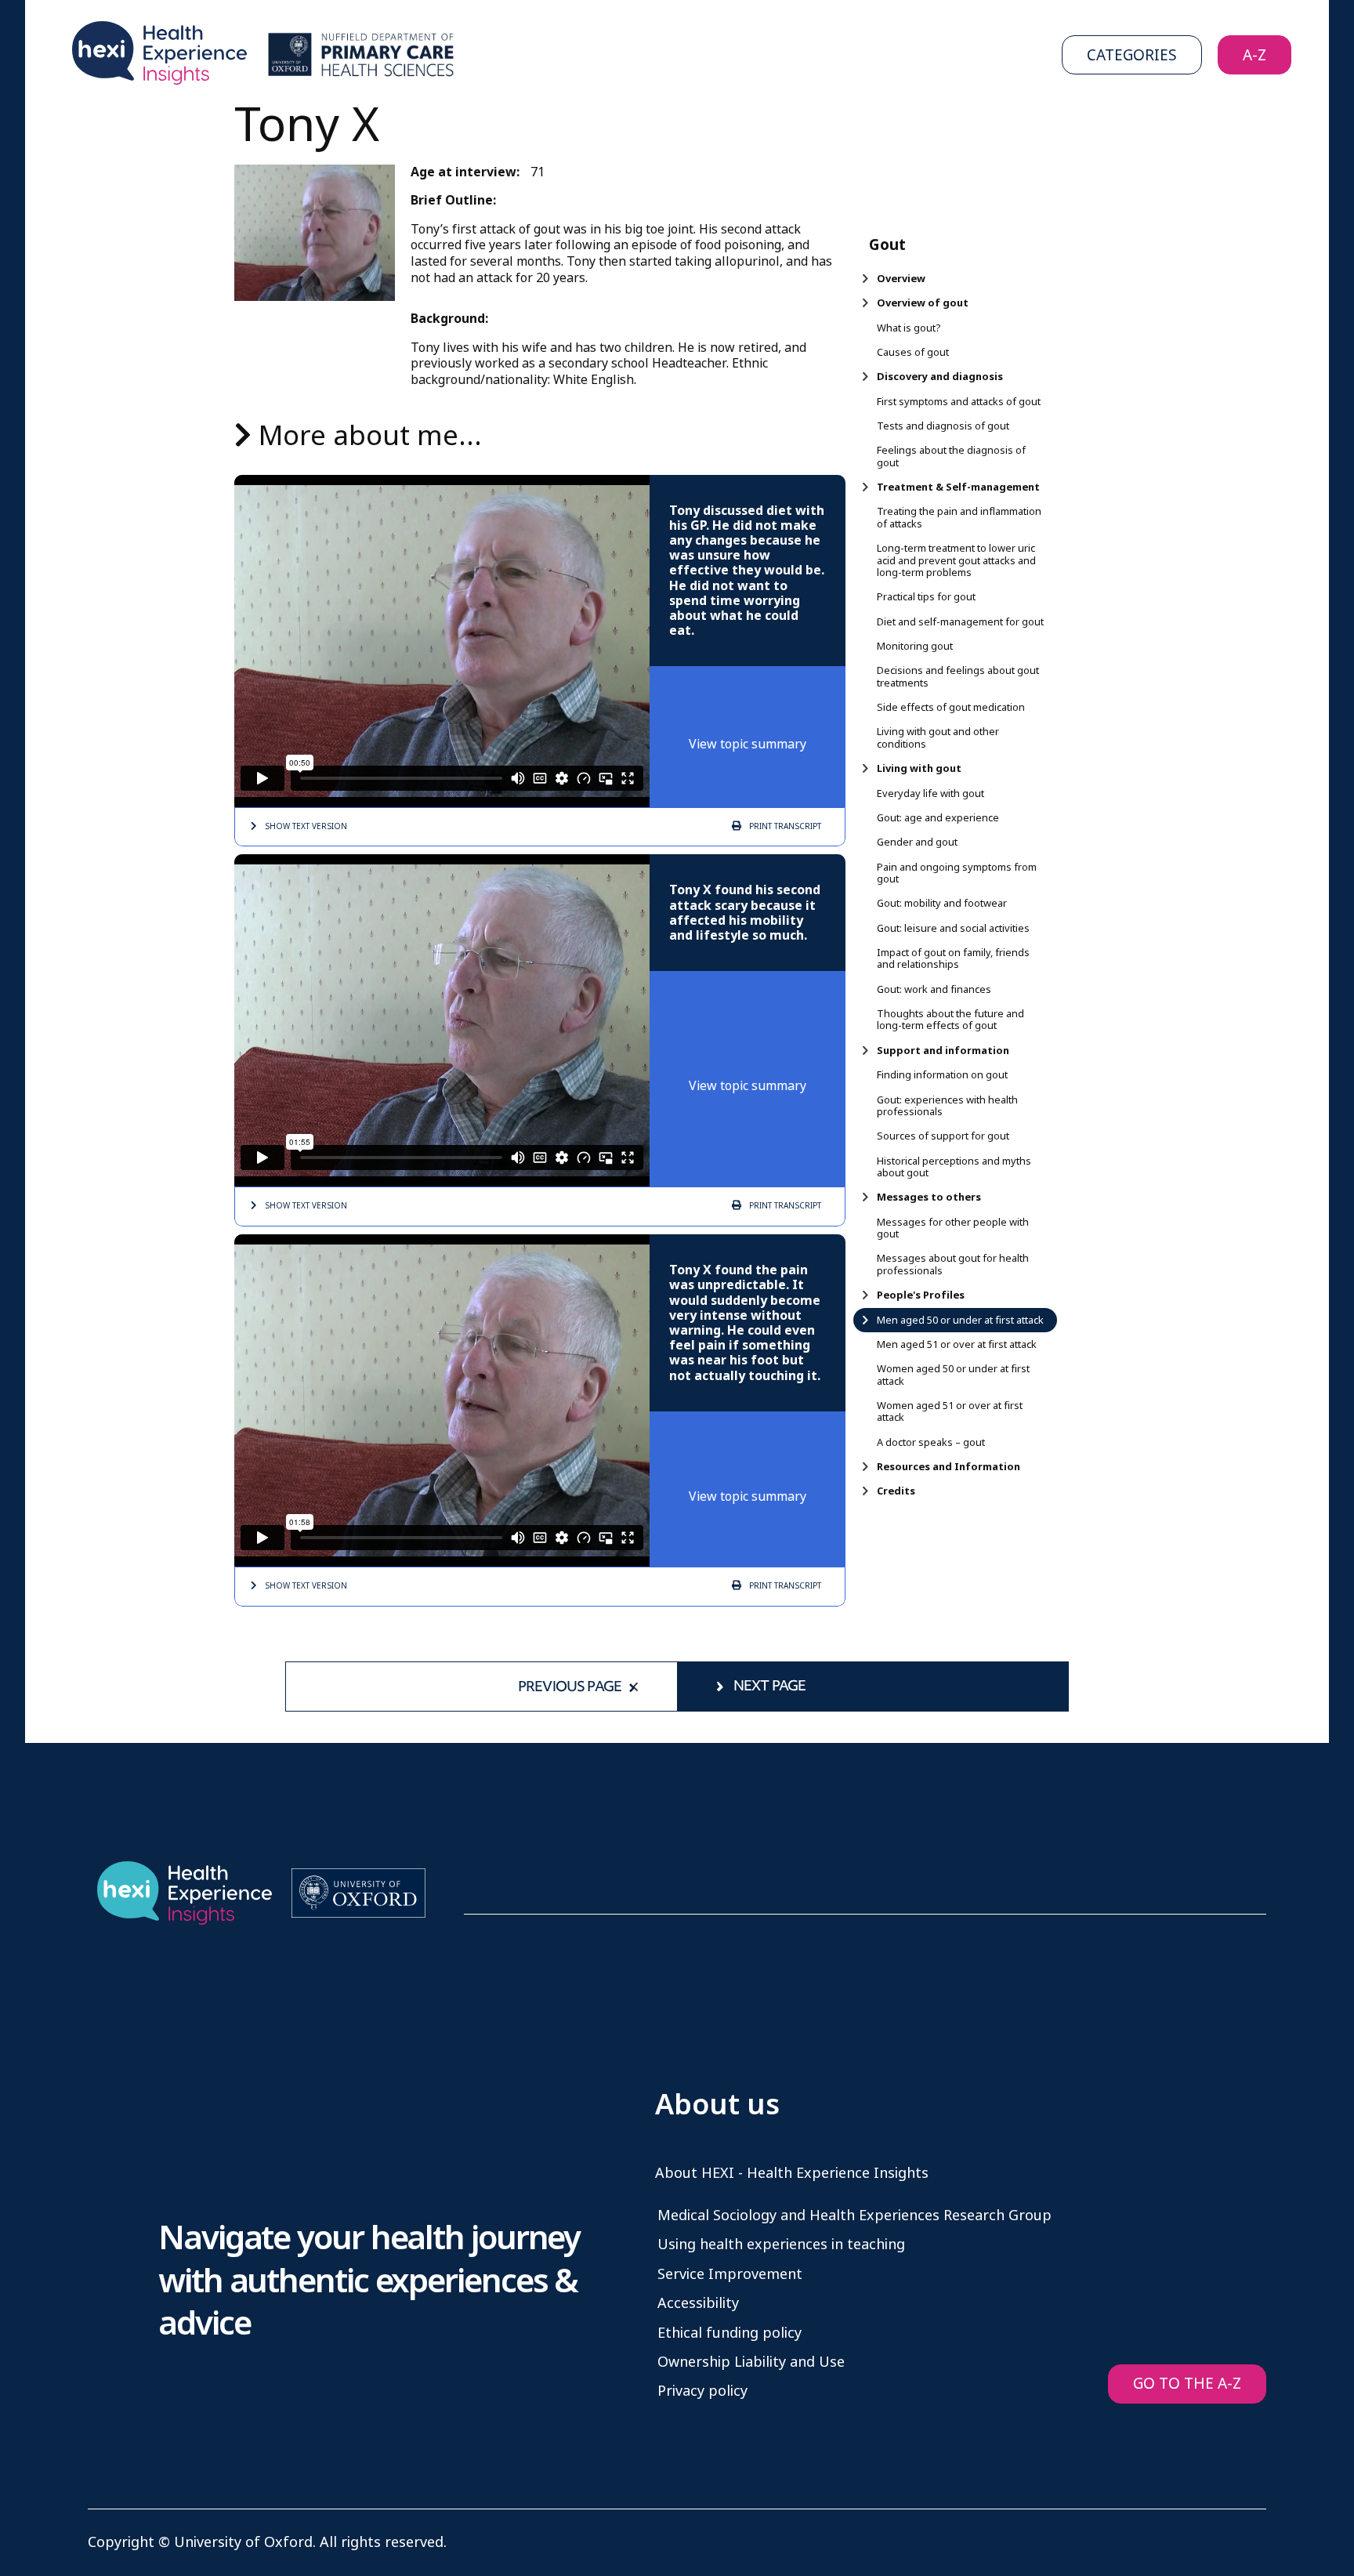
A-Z (1254, 55)
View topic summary (748, 744)
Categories (1132, 55)
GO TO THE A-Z (1187, 2384)
